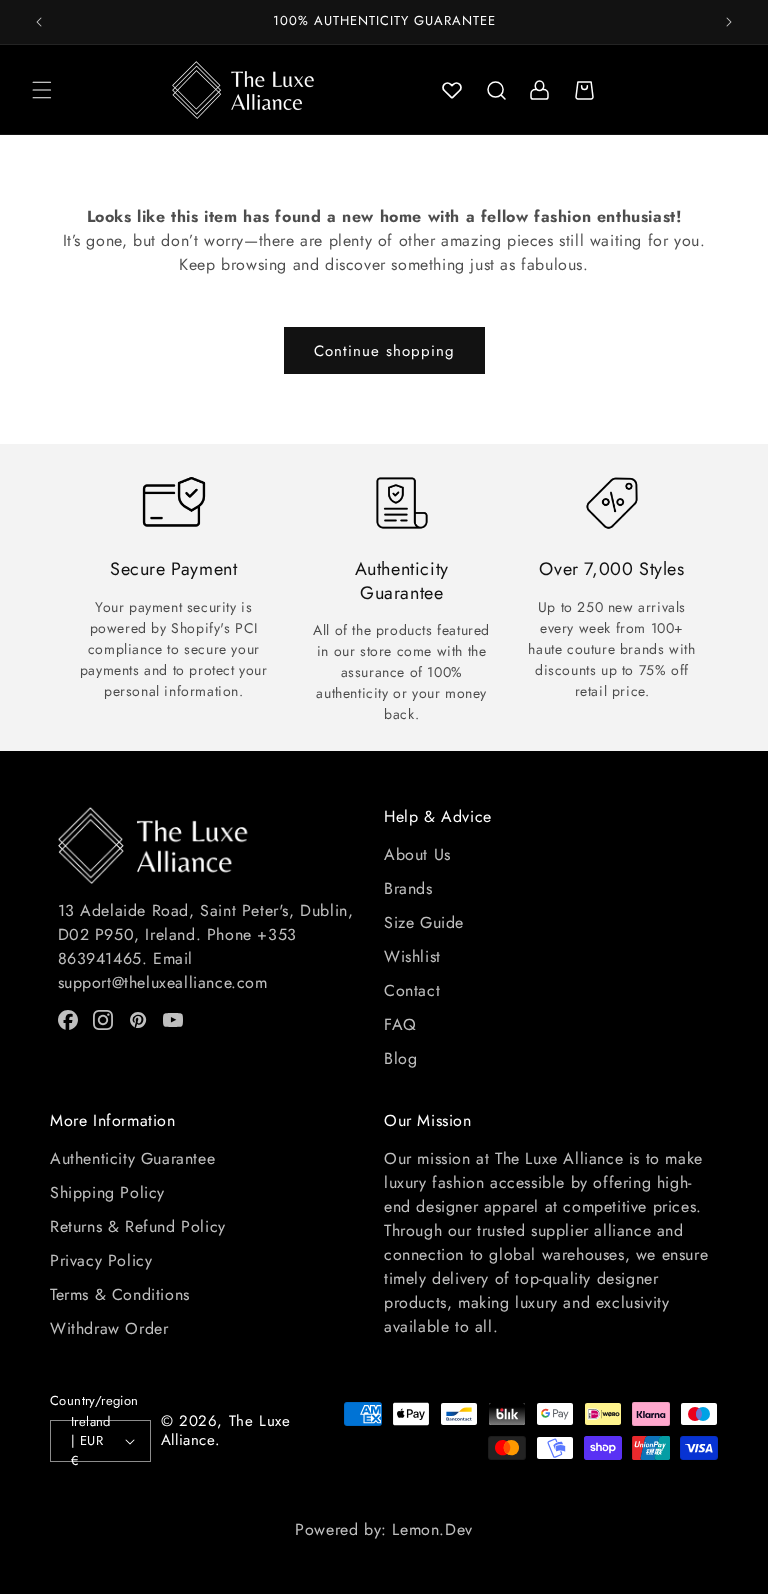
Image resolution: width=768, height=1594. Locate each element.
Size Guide (424, 922)
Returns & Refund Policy (138, 1226)
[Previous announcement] (39, 22)
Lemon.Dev (432, 1529)
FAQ (400, 1024)
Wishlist (412, 956)
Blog (400, 1058)
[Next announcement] (729, 22)
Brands (408, 888)
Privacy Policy (101, 1260)
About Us (417, 854)
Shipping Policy (107, 1192)
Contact (412, 990)
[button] (42, 90)
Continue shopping (384, 351)
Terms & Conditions (120, 1294)
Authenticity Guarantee (132, 1158)
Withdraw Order (109, 1328)
